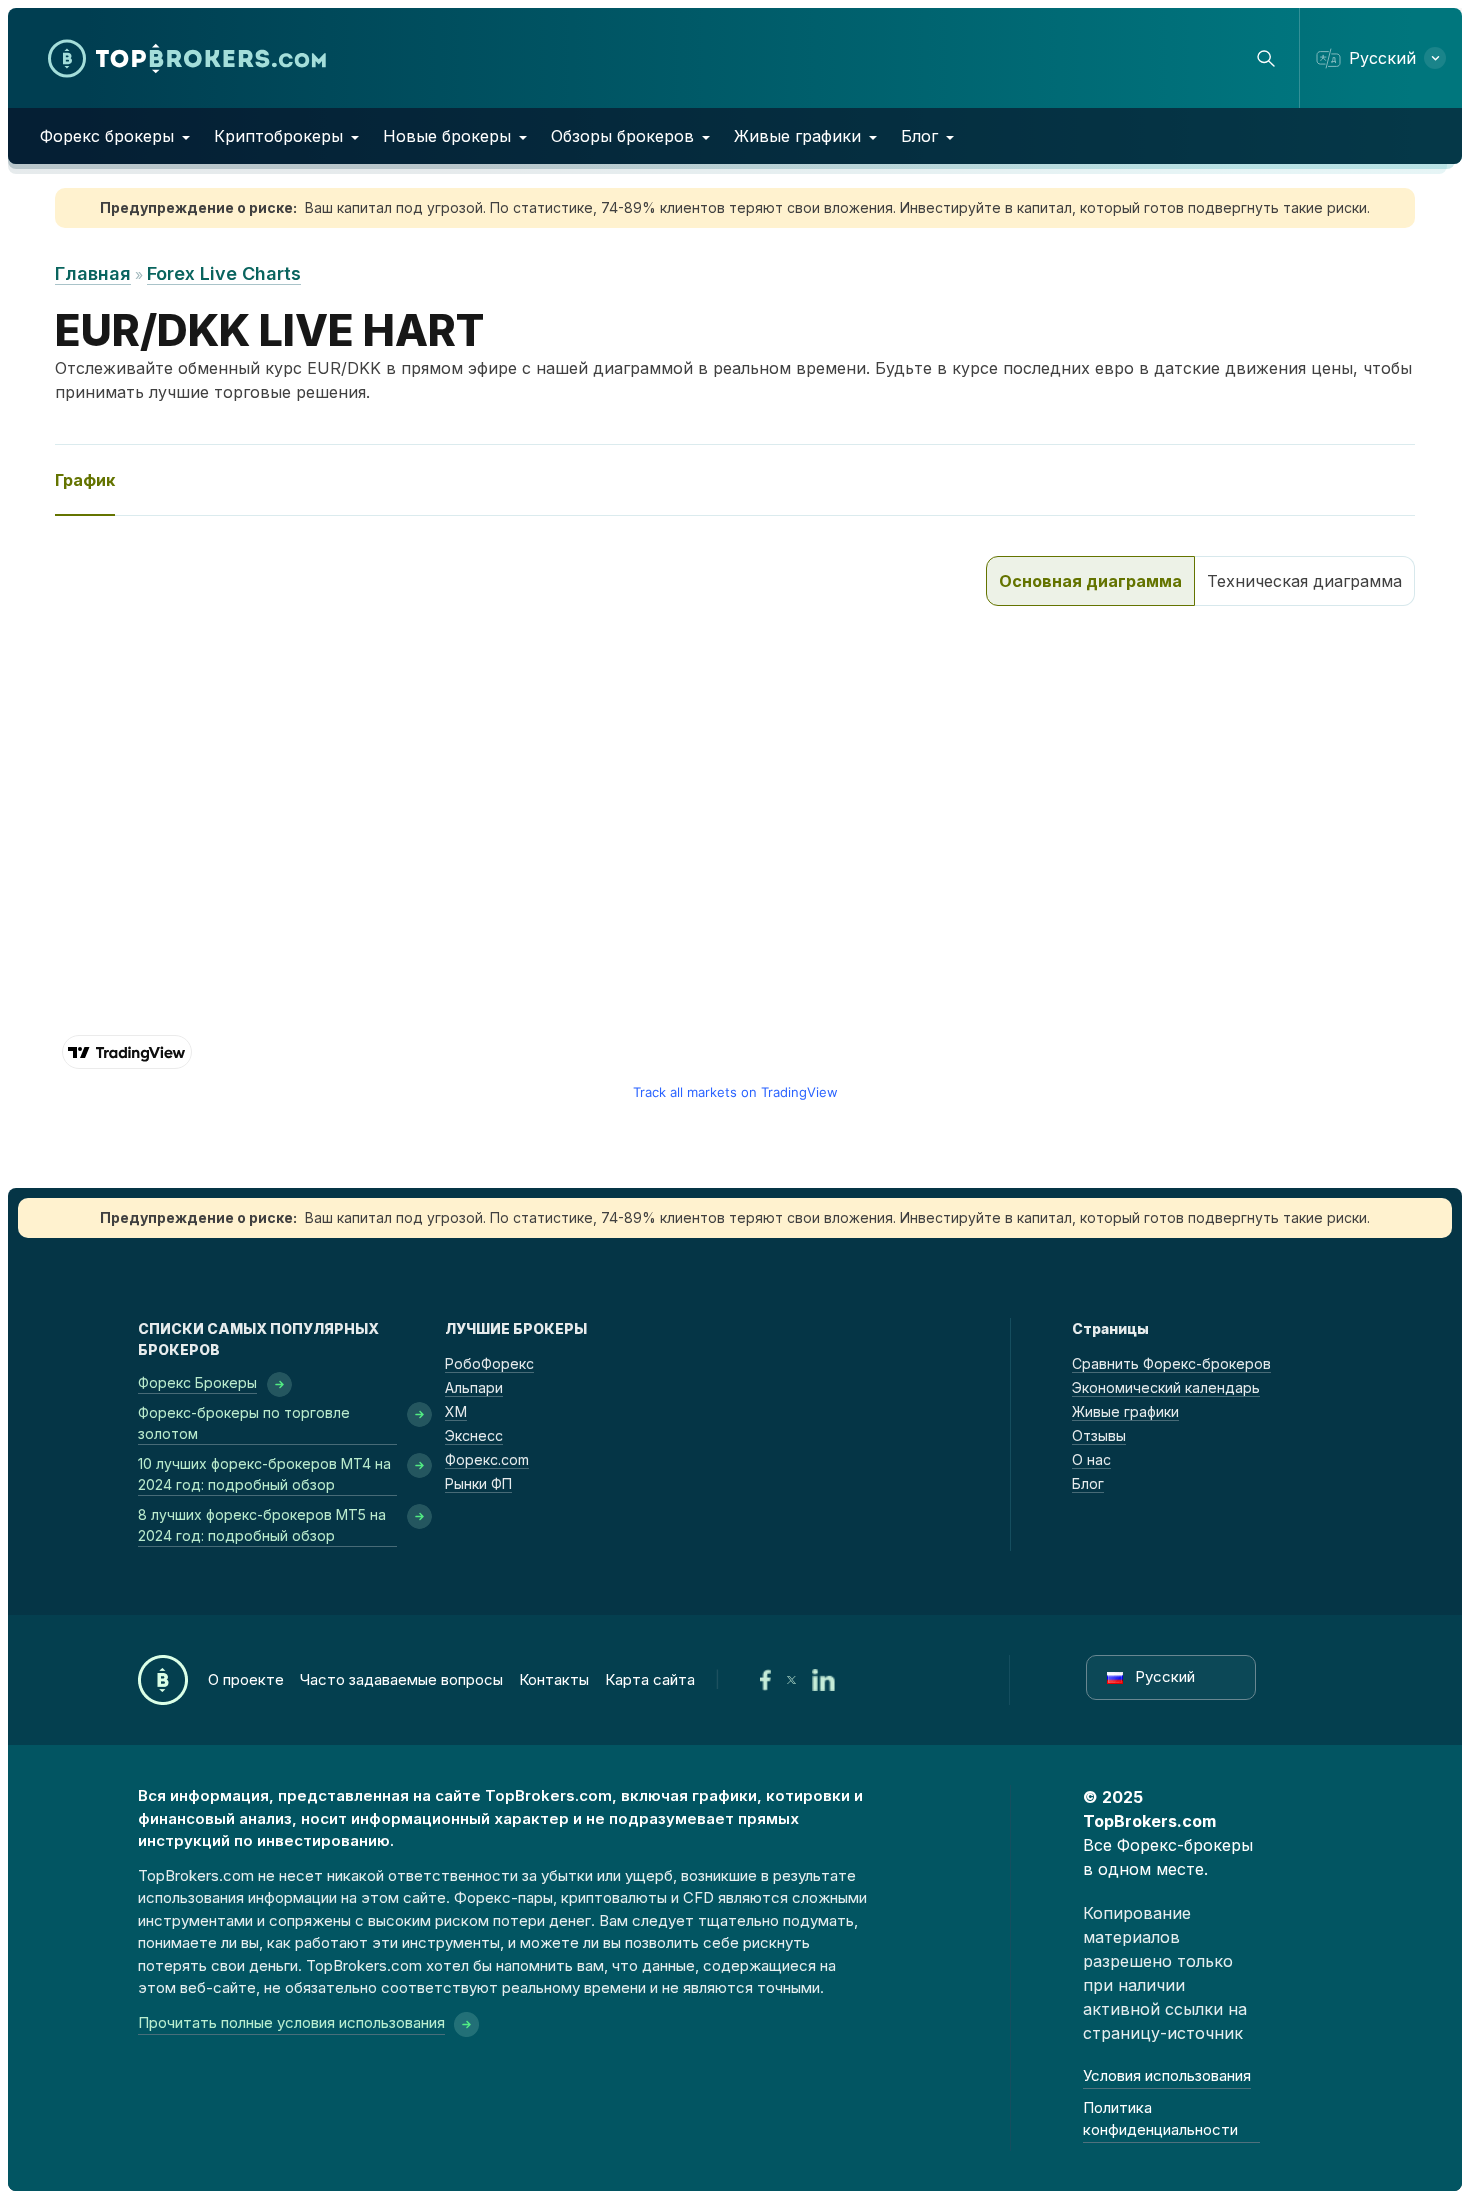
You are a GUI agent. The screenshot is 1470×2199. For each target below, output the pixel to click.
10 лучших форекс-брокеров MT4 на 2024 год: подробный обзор (264, 1474)
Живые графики (797, 136)
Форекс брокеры (107, 136)
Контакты (554, 1679)
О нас (1091, 1459)
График (85, 480)
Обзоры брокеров (622, 136)
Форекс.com (487, 1459)
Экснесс (474, 1435)
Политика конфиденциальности (1160, 2119)
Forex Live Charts (224, 273)
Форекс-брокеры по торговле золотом (244, 1423)
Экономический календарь (1166, 1387)
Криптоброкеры (278, 136)
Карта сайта (650, 1679)
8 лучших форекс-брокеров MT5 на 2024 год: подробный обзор (262, 1525)
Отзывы (1099, 1435)
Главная (93, 273)
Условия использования (1167, 2075)
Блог (919, 136)
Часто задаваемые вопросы (401, 1679)
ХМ (456, 1411)
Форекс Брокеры (197, 1382)
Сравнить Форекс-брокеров (1171, 1363)
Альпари (474, 1387)
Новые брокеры (447, 136)
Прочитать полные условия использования (291, 2022)
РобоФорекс (489, 1363)
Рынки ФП (478, 1483)
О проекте (246, 1679)
